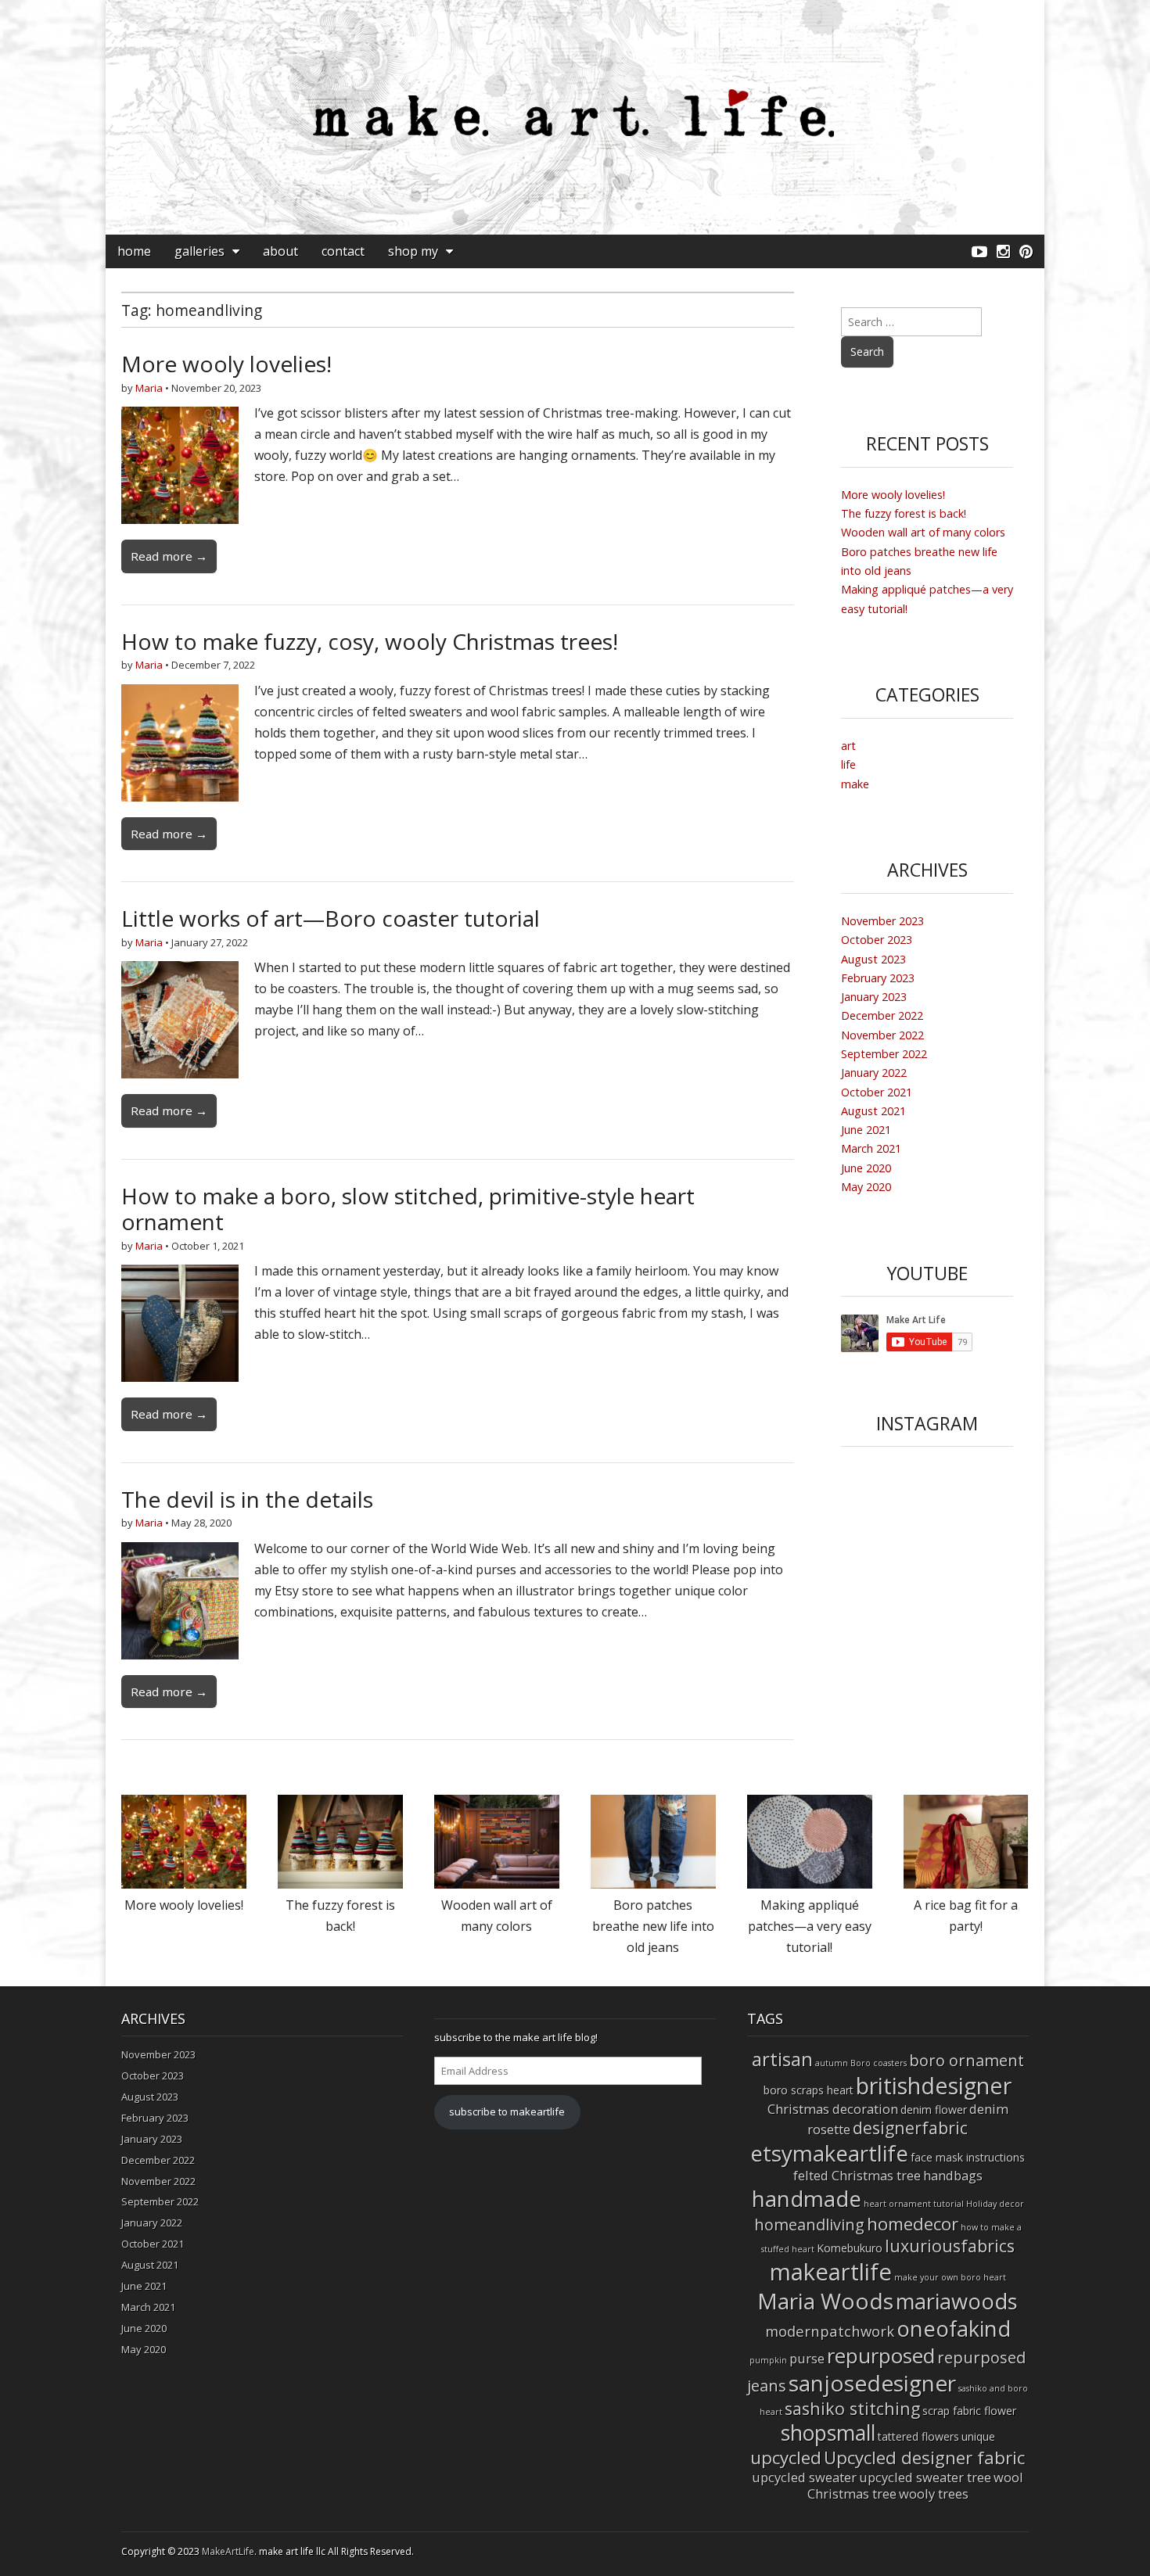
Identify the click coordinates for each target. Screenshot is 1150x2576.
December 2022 (882, 1015)
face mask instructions (968, 2157)
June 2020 (866, 1168)
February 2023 (878, 978)
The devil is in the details (247, 1499)
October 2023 (877, 940)
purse (807, 2358)
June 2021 (866, 1130)
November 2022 (882, 1035)
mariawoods (957, 2301)
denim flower (934, 2110)
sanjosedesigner (872, 2383)
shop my (413, 251)
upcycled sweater (804, 2477)
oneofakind (954, 2328)
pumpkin (768, 2360)
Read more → (169, 556)
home (134, 251)
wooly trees (934, 2493)
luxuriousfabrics (950, 2246)
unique (978, 2436)
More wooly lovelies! (226, 364)
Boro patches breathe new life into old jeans (653, 1926)
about (280, 251)
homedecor (913, 2224)
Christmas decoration (833, 2109)
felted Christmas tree (857, 2175)
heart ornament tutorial (914, 2204)
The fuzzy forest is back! (904, 513)
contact (343, 251)
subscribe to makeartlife (507, 2111)
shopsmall (828, 2433)
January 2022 (874, 1073)
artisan (782, 2059)
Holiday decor (995, 2204)
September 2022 (884, 1054)
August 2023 (873, 959)
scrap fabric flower (969, 2411)
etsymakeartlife (829, 2153)
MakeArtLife (228, 2551)
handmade (807, 2198)
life (848, 764)
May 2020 (866, 1187)
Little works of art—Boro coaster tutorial (331, 918)
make (855, 784)
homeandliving (809, 2224)
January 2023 (874, 997)
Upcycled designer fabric (924, 2458)
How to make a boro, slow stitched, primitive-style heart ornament (408, 1209)
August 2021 (873, 1111)
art (848, 746)
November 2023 (882, 921)
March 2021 (871, 1148)
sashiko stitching (852, 2408)
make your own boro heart (950, 2277)
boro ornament (967, 2060)
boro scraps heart (809, 2090)
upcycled (786, 2458)
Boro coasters (879, 2063)
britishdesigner (934, 2085)
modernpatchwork (830, 2331)
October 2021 (877, 1092)
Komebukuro (850, 2248)
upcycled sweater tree (925, 2477)
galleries (199, 251)
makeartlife (831, 2272)
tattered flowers (918, 2436)
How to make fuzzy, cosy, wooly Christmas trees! (370, 641)
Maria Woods (825, 2301)
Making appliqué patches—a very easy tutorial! (810, 1926)
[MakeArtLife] (575, 117)
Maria (149, 388)
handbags (953, 2175)
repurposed (881, 2355)
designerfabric (910, 2128)
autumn (832, 2063)
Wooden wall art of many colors (923, 532)
